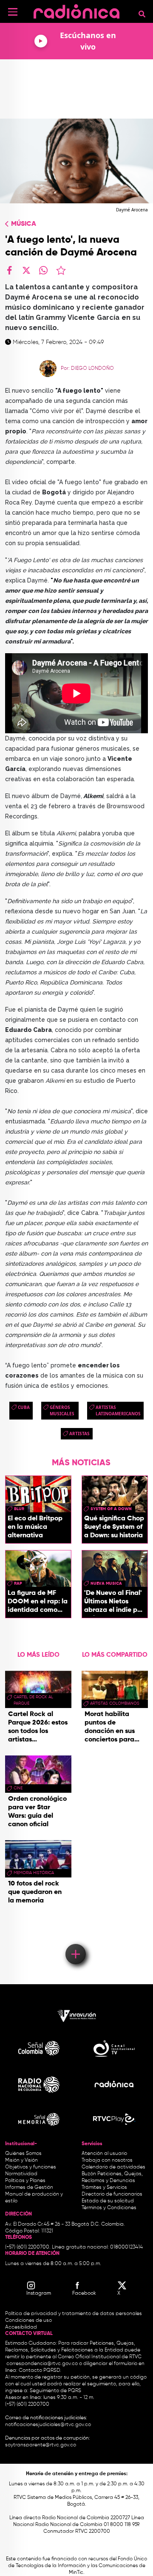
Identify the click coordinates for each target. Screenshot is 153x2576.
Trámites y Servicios (104, 2188)
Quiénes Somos (23, 2154)
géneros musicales (62, 1410)
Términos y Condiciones (109, 2208)
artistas (79, 1434)
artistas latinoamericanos (118, 1410)
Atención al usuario (104, 2154)
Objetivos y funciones (31, 2167)
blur (19, 1509)
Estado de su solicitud (108, 2201)
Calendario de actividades (113, 2167)
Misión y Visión (21, 2160)
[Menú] (13, 12)
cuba (24, 1407)
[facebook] (9, 270)
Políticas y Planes (25, 2181)
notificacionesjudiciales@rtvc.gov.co (48, 2425)
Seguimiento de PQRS (55, 2391)
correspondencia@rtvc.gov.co (42, 2364)
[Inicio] (76, 10)
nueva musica (106, 1583)
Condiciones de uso (28, 2321)
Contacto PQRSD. (40, 2371)
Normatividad (21, 2174)
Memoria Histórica (34, 1873)
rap (18, 1583)
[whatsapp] (43, 270)
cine (18, 1788)
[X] (26, 270)
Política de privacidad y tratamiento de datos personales (74, 2314)
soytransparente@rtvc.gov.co (41, 2445)
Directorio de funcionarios (112, 2194)
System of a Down (111, 1509)
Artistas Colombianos (115, 1703)
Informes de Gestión (29, 2188)
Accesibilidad (22, 2327)
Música (24, 224)
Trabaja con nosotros (107, 2160)
